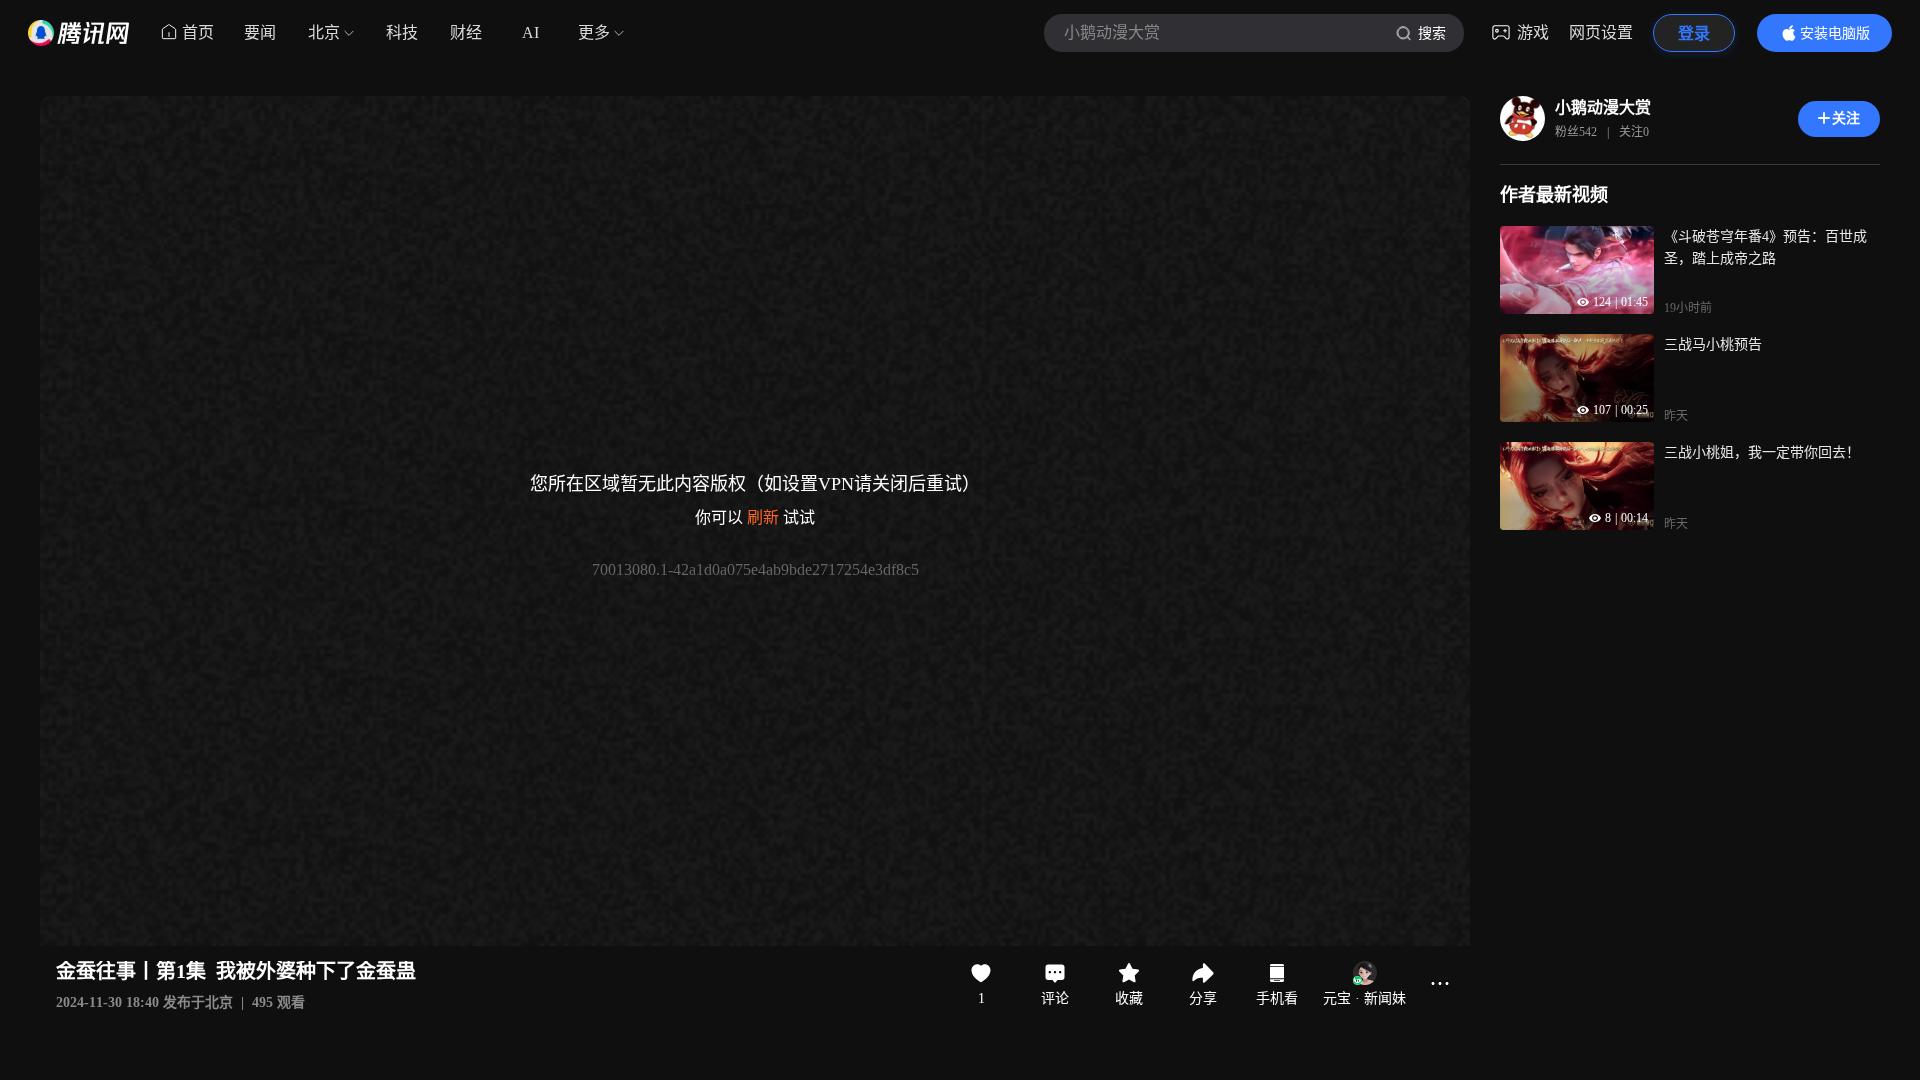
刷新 (763, 517)
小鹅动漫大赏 (1603, 107)
